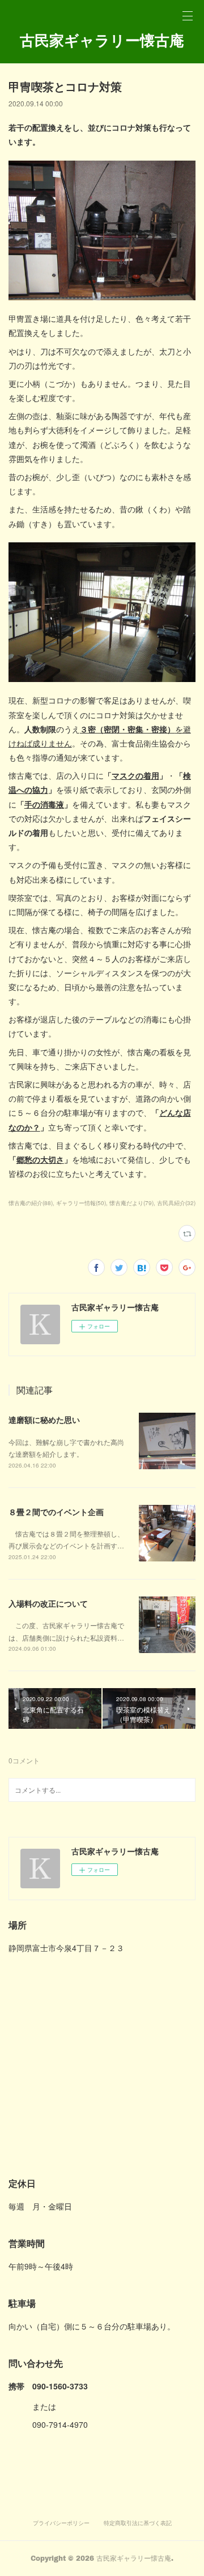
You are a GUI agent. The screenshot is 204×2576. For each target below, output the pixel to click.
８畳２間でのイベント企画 (56, 1512)
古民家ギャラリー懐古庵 (102, 40)
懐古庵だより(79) (131, 1203)
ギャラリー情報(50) (81, 1203)
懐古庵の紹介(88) (31, 1203)
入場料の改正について (48, 1603)
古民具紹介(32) (176, 1203)
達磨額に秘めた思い (44, 1419)
